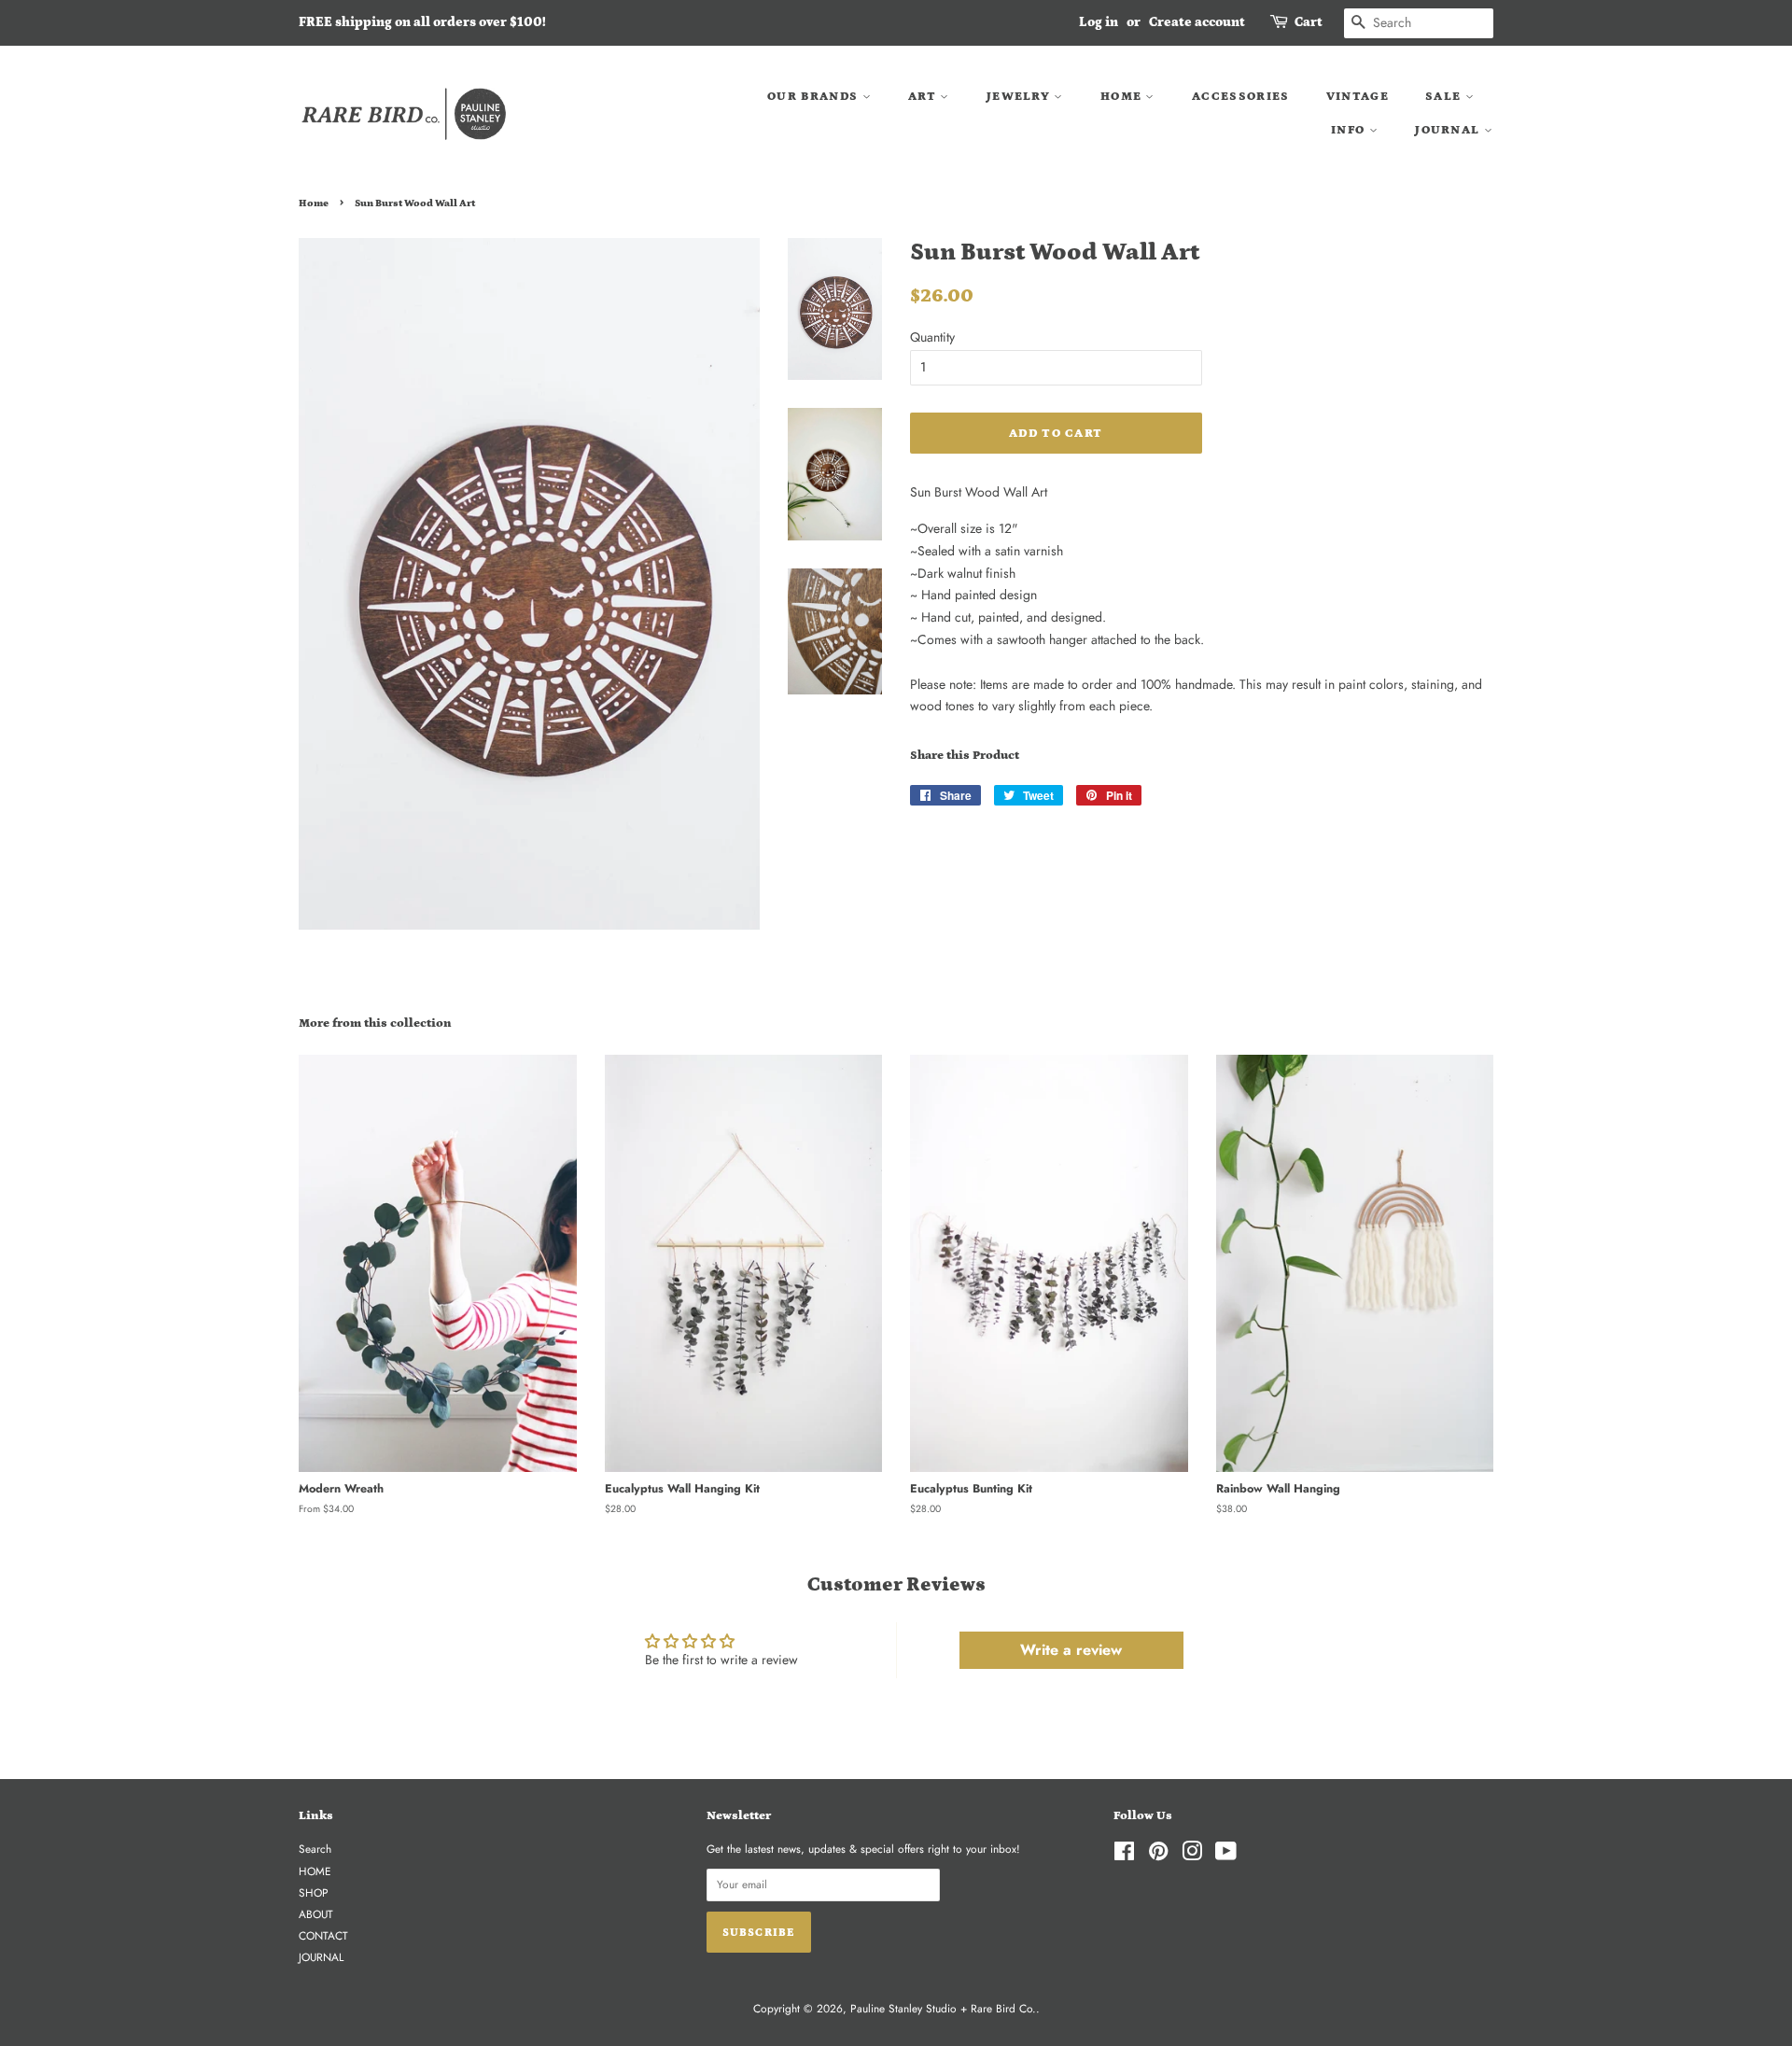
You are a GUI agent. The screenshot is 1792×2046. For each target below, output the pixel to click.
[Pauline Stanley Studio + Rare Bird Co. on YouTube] (1226, 1855)
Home (314, 203)
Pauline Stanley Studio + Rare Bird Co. (943, 2008)
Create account (1197, 22)
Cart (1309, 22)
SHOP (314, 1892)
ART (924, 97)
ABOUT (316, 1914)
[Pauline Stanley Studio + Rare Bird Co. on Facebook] (1124, 1855)
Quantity (932, 337)
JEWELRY (1020, 97)
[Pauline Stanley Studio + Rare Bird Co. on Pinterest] (1158, 1855)
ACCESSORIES (1240, 97)
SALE (1445, 97)
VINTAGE (1358, 97)
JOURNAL (1449, 130)
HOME (1123, 97)
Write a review (1071, 1650)
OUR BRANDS (814, 97)
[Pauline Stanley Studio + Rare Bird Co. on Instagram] (1192, 1855)
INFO (1350, 130)
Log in (1099, 22)
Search (315, 1849)
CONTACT (323, 1935)
